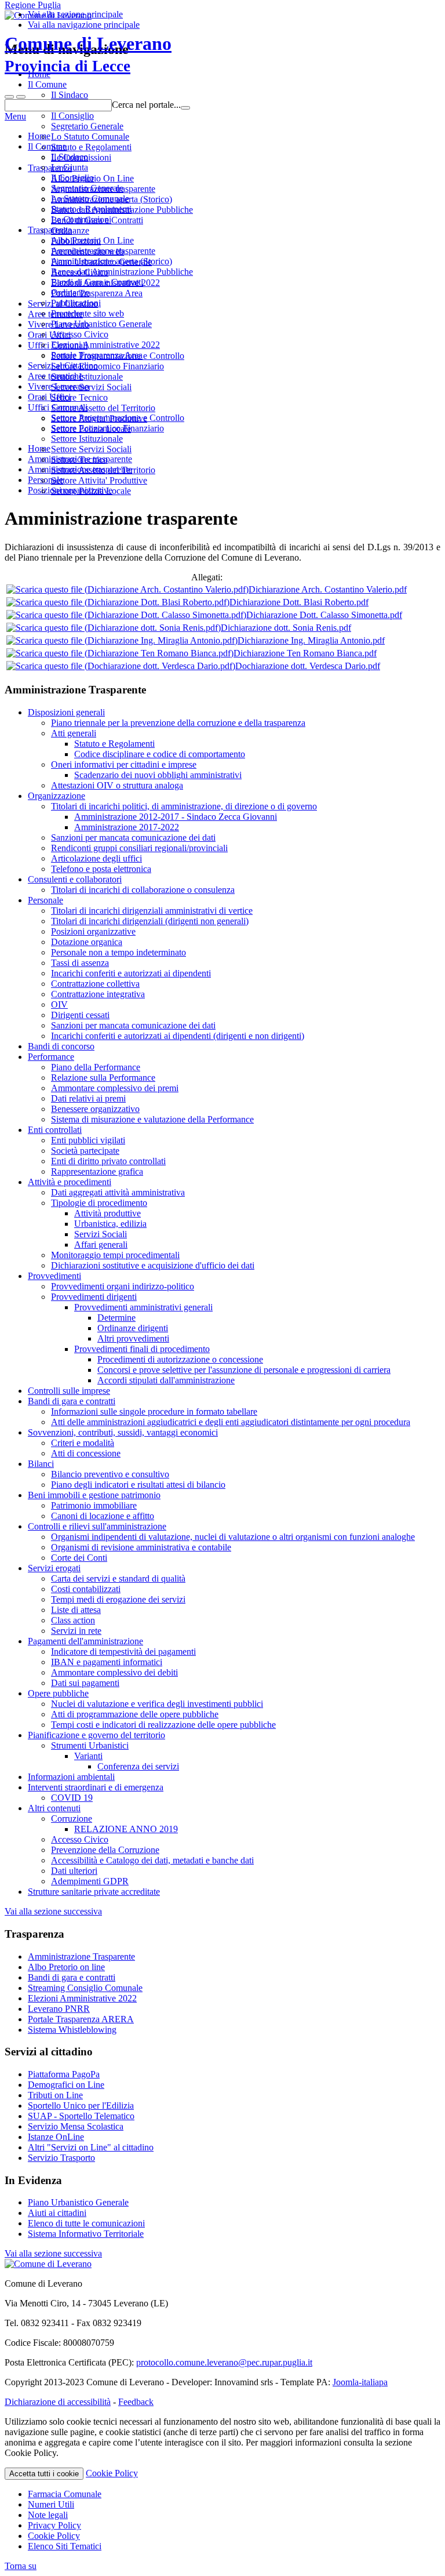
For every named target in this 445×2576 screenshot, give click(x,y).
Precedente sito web (87, 313)
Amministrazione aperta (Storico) (112, 261)
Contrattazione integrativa (98, 994)
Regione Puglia (33, 5)
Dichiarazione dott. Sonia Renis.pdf (286, 628)
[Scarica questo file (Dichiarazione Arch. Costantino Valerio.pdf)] (127, 589)
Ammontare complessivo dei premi (115, 1088)
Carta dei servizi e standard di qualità (118, 1578)
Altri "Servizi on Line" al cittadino (91, 2147)
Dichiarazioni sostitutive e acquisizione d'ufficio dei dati (153, 1265)
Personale (45, 900)
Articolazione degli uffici (96, 858)
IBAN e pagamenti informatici (107, 1662)
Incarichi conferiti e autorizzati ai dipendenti (131, 973)
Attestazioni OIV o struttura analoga (117, 785)
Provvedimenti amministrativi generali (143, 1307)
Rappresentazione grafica (97, 1171)
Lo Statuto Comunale (90, 199)
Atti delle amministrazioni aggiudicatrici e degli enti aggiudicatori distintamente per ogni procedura (231, 1422)
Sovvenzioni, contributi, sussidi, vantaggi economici (123, 1432)
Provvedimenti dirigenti (94, 1297)
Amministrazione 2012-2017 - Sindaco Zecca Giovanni (176, 817)
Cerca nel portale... (146, 105)
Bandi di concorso (61, 1046)
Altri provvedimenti (133, 1338)
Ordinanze (70, 293)
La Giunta (70, 167)
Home (39, 136)
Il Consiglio (72, 178)
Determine (116, 1318)
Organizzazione (56, 796)
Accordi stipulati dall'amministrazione (166, 1380)
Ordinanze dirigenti (133, 1328)
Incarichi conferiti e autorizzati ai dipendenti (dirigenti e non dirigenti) (178, 1036)
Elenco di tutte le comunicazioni (86, 2223)
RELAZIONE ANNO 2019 (126, 1829)
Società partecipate (85, 1151)
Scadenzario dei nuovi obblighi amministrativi (158, 775)
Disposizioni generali (66, 712)
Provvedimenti (54, 1276)
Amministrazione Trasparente (81, 1956)
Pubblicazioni (76, 303)
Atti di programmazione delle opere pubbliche (135, 1714)
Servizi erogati (54, 1568)
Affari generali (101, 1245)
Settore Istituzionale (87, 439)
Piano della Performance (96, 1067)
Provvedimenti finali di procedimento (142, 1349)
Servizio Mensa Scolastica (76, 2126)
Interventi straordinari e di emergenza (96, 1787)
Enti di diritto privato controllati (108, 1161)
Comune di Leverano (88, 54)
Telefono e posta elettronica (101, 869)
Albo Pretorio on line (66, 1967)
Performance (51, 1057)
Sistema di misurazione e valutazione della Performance (152, 1119)
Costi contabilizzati (86, 1589)
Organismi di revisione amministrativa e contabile (141, 1547)
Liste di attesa (76, 1610)
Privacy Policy (54, 2525)
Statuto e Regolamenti (91, 209)
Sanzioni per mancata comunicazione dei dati (133, 838)
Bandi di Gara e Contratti (97, 282)
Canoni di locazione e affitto (103, 1516)
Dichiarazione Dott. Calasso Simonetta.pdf (324, 615)
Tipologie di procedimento (99, 1203)
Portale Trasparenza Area (97, 355)
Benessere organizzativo (95, 1109)
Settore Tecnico (79, 459)
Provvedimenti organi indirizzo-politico (123, 1286)
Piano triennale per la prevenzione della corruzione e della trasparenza (178, 723)
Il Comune (47, 146)
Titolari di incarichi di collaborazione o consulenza (143, 890)
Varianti (88, 1756)
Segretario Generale (87, 188)
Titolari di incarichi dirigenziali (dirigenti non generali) (150, 921)
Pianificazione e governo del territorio (96, 1735)
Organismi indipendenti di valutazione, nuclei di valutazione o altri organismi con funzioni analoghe (233, 1537)
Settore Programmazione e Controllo (118, 418)
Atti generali (74, 733)
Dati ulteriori (74, 1871)
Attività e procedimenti (70, 1182)
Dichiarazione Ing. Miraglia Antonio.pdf (311, 640)
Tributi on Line (55, 2095)
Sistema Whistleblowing (72, 2030)
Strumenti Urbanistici (90, 1745)
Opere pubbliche (58, 1693)
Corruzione (72, 1819)
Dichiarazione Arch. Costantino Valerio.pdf (328, 589)
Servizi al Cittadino (63, 366)
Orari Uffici (49, 397)
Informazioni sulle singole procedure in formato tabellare (154, 1411)
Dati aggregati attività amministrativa (118, 1192)
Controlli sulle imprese (69, 1391)
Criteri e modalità (83, 1443)
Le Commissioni (81, 219)
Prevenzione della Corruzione (105, 1850)
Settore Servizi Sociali (91, 449)
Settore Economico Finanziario (107, 428)
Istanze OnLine (56, 2137)
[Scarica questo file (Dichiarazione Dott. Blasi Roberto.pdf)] (118, 602)
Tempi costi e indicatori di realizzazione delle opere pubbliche (163, 1725)
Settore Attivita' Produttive (99, 480)
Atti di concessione (86, 1453)
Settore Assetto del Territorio (103, 470)
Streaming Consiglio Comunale (85, 1988)
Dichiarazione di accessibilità (58, 2402)
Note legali (48, 2515)
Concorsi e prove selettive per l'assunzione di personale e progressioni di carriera (244, 1370)
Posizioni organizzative (93, 931)
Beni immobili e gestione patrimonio (94, 1495)
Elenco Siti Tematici (65, 2546)
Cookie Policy (112, 2473)
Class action (73, 1620)
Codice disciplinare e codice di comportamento (160, 754)
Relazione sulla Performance (103, 1078)
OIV (59, 1004)
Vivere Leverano (59, 386)
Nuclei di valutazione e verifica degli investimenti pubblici (157, 1704)
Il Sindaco (70, 157)
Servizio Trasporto (61, 2158)
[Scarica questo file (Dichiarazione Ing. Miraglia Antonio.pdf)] (122, 640)
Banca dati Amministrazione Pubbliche (122, 272)
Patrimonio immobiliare (94, 1505)
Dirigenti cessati (80, 1015)
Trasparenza (50, 230)
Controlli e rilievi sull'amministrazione (97, 1526)
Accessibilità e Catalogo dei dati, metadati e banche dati (152, 1860)
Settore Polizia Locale (91, 491)
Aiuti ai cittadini (57, 2213)
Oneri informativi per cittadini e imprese (124, 764)
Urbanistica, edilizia (110, 1224)
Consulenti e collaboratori (75, 879)
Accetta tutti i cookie (44, 2474)
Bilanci (41, 1464)
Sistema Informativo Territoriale (86, 2234)
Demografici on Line (66, 2085)
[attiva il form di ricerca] (9, 97)
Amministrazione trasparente (103, 251)
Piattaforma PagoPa (64, 2074)
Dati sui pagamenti (85, 1683)
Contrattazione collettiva (95, 984)
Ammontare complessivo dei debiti (114, 1672)
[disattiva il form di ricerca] (21, 97)
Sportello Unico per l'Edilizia (81, 2106)
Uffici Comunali (58, 407)
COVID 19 (72, 1798)
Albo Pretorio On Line (92, 240)
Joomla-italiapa (360, 2382)
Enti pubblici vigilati (88, 1140)
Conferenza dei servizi (138, 1766)
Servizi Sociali (101, 1234)
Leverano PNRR (59, 2009)
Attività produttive (107, 1213)
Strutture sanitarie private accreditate (94, 1892)
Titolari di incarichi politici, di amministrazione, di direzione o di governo (184, 806)
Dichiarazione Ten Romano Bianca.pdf (305, 653)
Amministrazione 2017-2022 (127, 827)
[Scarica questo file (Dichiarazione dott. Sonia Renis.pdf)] (114, 628)
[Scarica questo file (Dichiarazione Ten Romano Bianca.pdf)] (120, 653)
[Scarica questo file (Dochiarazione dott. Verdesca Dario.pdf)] (121, 666)
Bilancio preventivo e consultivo (110, 1474)
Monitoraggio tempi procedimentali (115, 1255)
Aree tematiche (55, 376)
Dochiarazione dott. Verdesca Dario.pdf (308, 666)
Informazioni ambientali (71, 1777)
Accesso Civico (80, 334)
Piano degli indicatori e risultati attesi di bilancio (138, 1485)
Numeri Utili (51, 2504)
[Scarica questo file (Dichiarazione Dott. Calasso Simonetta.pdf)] (126, 615)
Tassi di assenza (80, 963)
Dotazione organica (87, 942)
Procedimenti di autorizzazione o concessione (180, 1359)
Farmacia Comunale (65, 2494)
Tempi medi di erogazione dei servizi (118, 1599)
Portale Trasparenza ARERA (81, 2019)
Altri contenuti (54, 1808)
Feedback (136, 2402)
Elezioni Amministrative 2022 (105, 345)
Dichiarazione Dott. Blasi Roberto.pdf (299, 602)
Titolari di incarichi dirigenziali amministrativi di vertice (152, 911)
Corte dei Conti (79, 1558)
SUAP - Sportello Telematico (81, 2116)
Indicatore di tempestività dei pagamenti (123, 1652)
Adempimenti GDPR (90, 1881)
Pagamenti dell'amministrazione (85, 1641)
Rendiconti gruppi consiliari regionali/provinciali (139, 848)
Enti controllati (55, 1130)
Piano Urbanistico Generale (101, 324)
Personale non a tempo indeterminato (118, 952)
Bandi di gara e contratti (72, 1401)
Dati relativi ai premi (88, 1098)
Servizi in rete (76, 1631)
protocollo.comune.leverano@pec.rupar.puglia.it (224, 2362)
